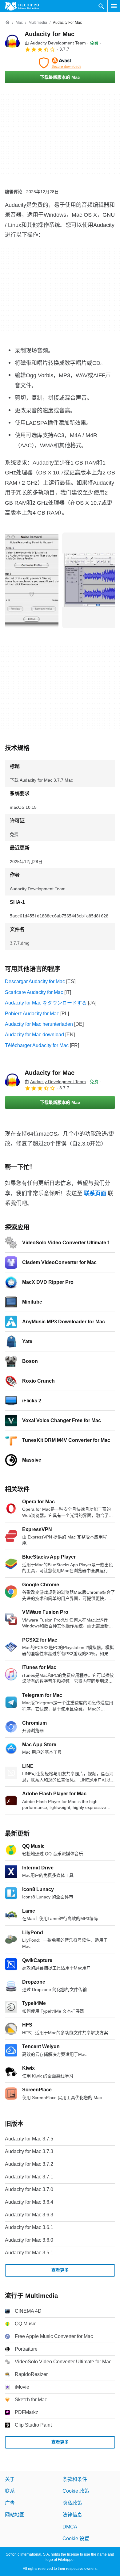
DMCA (70, 2526)
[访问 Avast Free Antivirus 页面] (60, 63)
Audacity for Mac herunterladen (39, 1024)
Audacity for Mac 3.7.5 (29, 2139)
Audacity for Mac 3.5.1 (29, 2253)
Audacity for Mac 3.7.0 (29, 2189)
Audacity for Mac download (34, 1035)
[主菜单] (114, 6)
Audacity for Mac (50, 34)
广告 (10, 2503)
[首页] (7, 23)
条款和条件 (75, 2479)
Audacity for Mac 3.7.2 (29, 2164)
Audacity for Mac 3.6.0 (29, 2240)
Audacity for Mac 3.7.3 (29, 2151)
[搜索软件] (101, 6)
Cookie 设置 (76, 2538)
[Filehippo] (22, 6)
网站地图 (15, 2515)
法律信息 (72, 2515)
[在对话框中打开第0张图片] (32, 580)
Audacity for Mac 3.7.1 (29, 2177)
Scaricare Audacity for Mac (34, 992)
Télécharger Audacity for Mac (37, 1045)
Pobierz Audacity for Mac (32, 1014)
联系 (10, 2491)
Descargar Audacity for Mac (35, 981)
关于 (10, 2479)
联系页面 (95, 1193)
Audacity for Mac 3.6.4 (29, 2202)
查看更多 (60, 2270)
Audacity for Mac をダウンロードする (46, 1003)
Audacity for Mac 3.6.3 (29, 2215)
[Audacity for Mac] (12, 41)
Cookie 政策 (76, 2491)
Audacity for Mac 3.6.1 (29, 2227)
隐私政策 (72, 2503)
